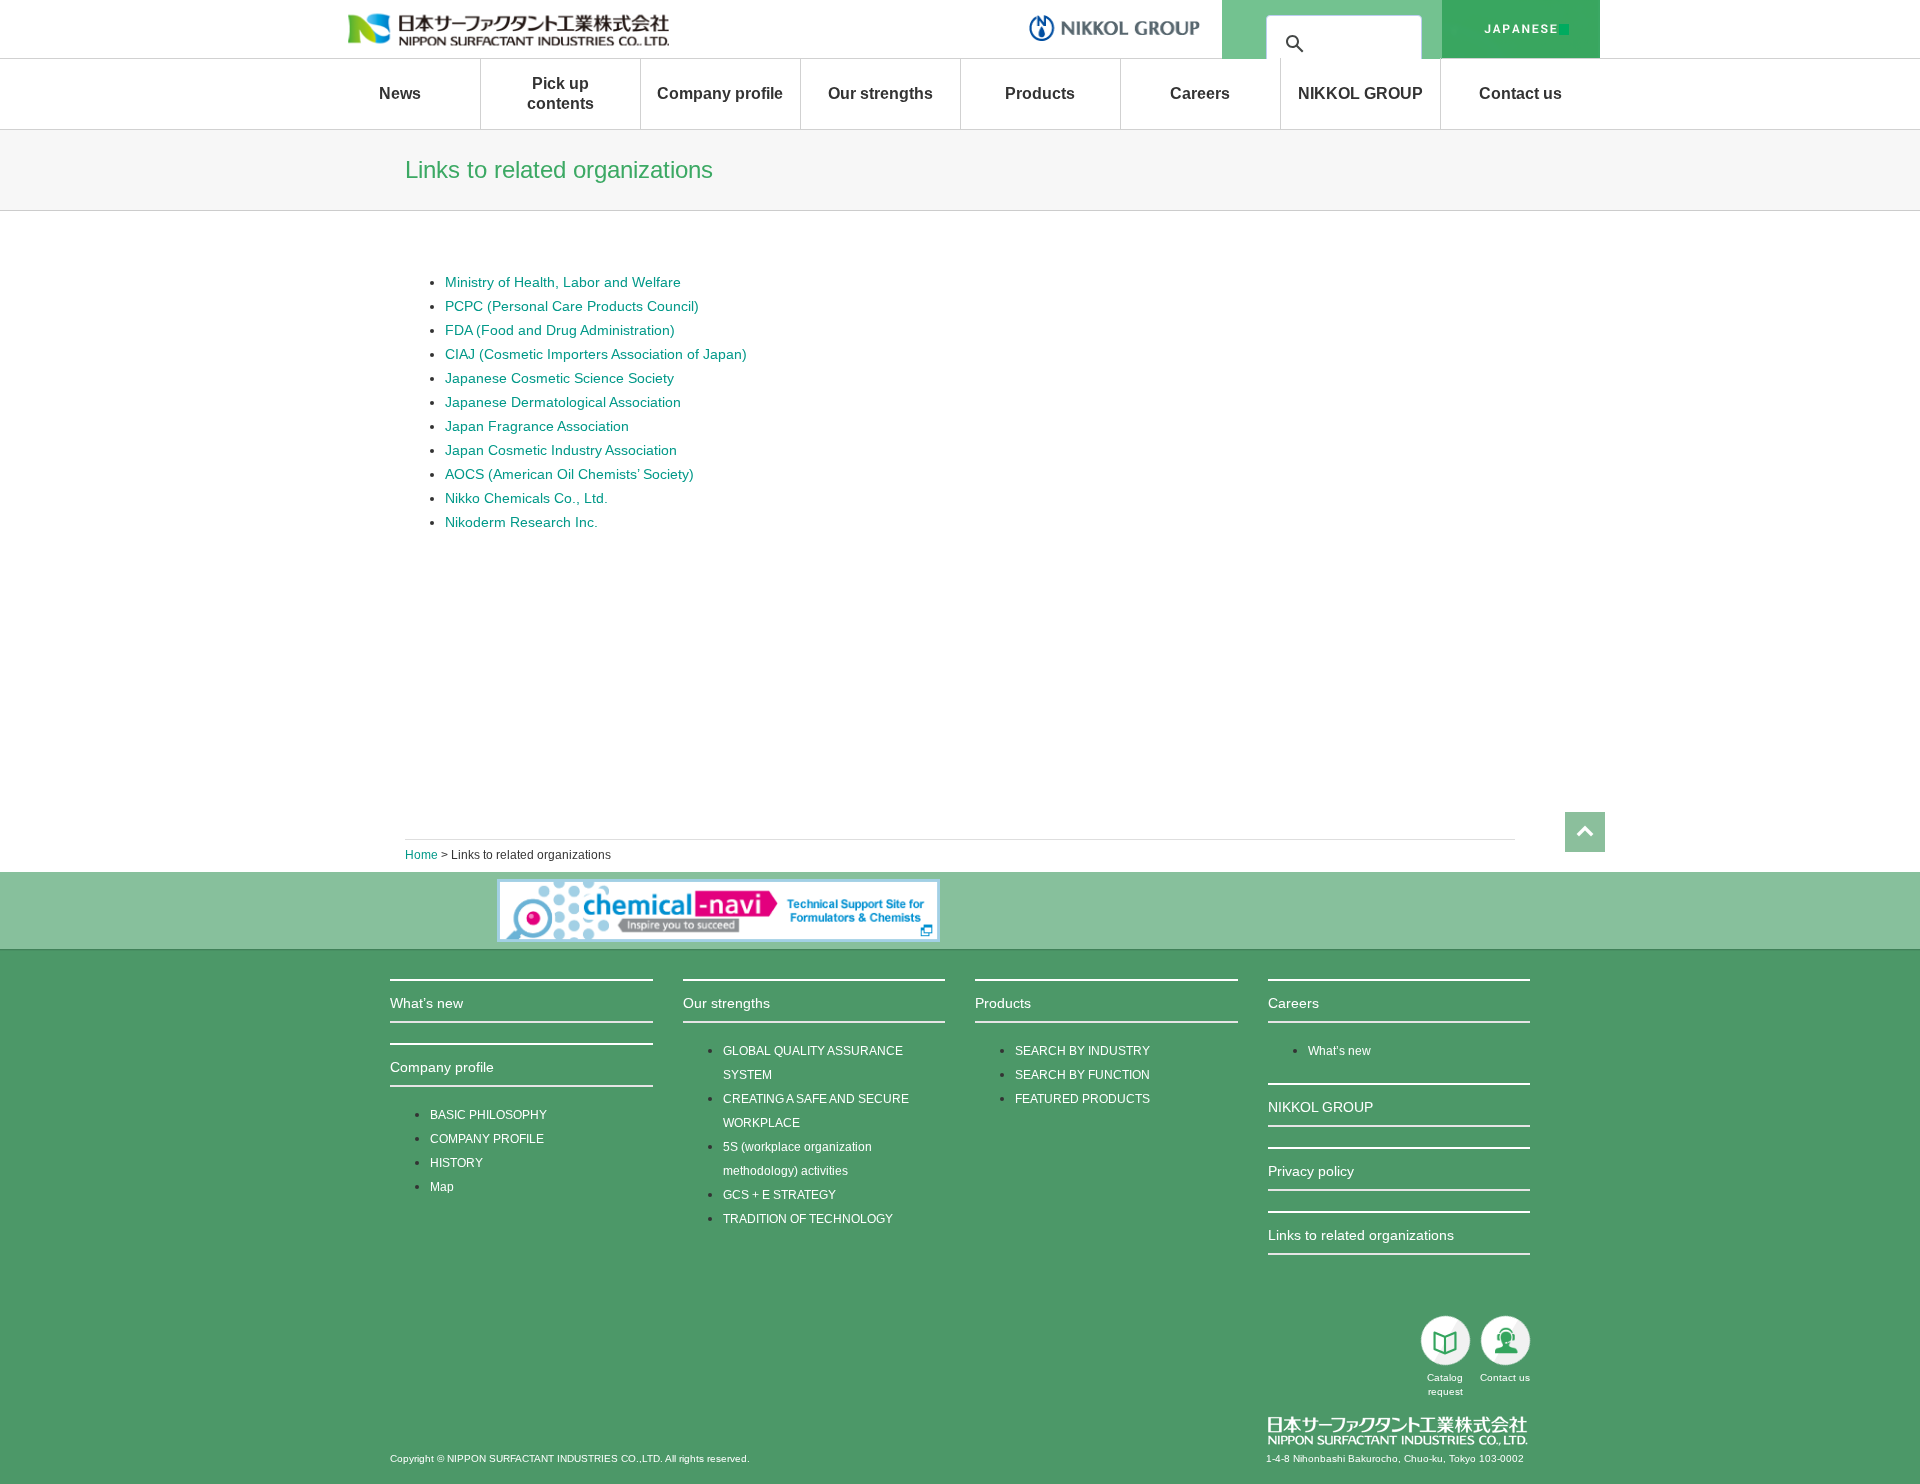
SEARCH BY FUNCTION (1082, 1075)
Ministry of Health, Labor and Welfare (563, 282)
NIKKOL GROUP (1360, 93)
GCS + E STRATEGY (779, 1195)
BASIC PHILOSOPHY (488, 1115)
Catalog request (1445, 1384)
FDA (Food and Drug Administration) (560, 330)
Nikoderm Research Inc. (521, 522)
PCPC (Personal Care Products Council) (572, 306)
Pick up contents (560, 93)
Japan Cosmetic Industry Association (561, 450)
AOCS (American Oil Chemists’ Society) (569, 474)
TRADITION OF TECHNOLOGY (808, 1219)
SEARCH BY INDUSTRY (1082, 1051)
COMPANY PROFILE (487, 1139)
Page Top (1585, 832)
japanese (1521, 29)
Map (442, 1187)
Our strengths (880, 93)
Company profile (720, 93)
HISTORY (456, 1163)
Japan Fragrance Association (537, 426)
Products (1040, 93)
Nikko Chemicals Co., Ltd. (526, 498)
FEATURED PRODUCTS (1082, 1099)
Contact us (1520, 93)
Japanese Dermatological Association (563, 402)
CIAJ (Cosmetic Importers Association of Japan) (596, 354)
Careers (1200, 93)
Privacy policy (1311, 1171)
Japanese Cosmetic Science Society (559, 378)
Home (421, 855)
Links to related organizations (1361, 1235)
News (400, 93)
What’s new (426, 1003)
